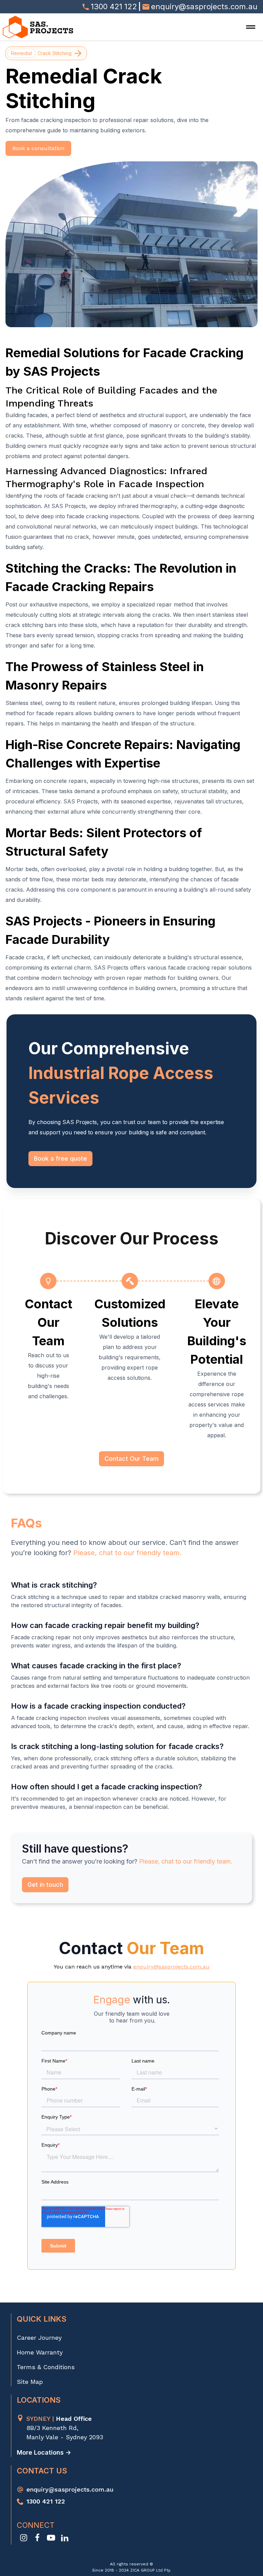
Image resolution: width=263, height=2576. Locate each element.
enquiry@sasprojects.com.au (171, 1967)
